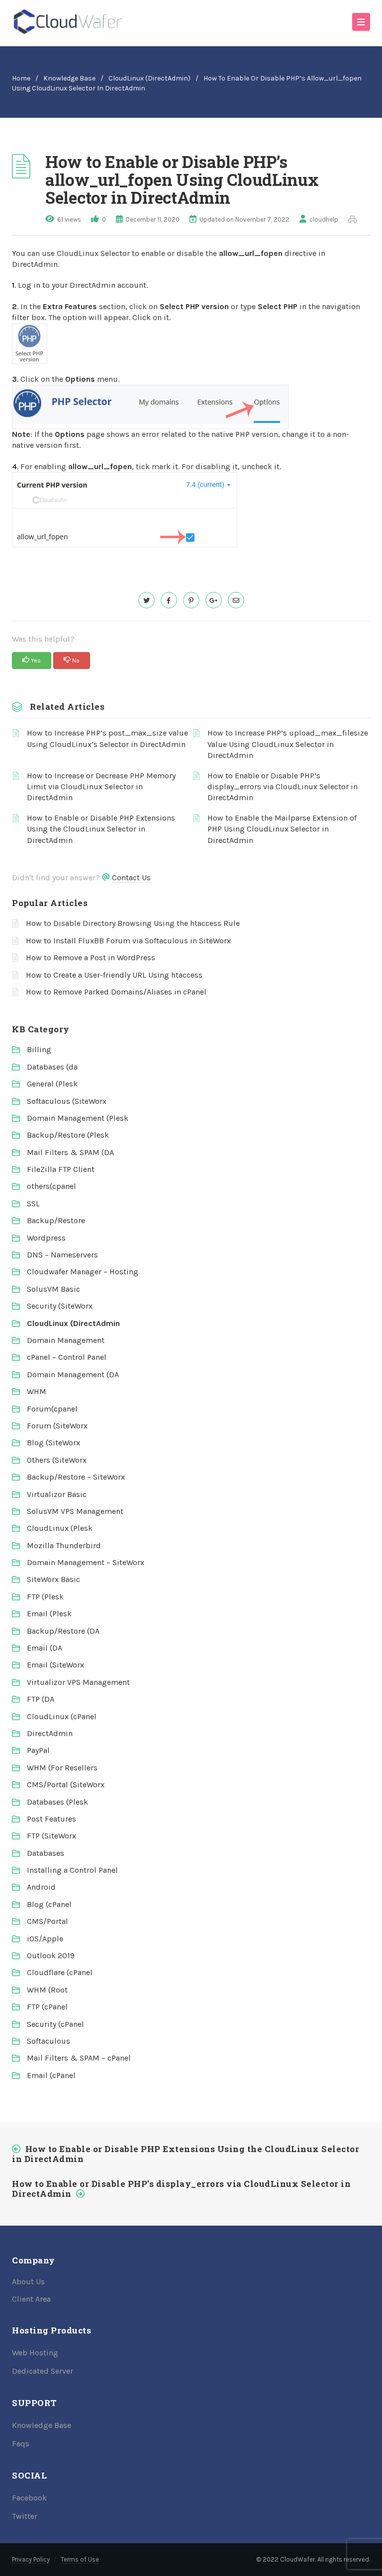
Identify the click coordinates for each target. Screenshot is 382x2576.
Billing (39, 1049)
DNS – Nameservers (62, 1255)
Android (41, 1887)
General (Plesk (52, 1084)
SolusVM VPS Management (75, 1511)
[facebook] (169, 600)
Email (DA (45, 1648)
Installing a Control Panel (72, 1870)
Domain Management (66, 1340)
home (21, 78)
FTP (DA (41, 1699)
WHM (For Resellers (62, 1768)
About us (28, 2282)
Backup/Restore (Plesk (68, 1135)
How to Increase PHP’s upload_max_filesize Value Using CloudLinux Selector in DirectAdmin (288, 744)
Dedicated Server (43, 2371)
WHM (37, 1391)
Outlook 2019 (51, 1955)
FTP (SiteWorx (51, 1836)
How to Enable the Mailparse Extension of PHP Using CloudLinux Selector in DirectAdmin (282, 829)
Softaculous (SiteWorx (67, 1101)
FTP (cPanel (47, 2007)
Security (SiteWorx (60, 1306)
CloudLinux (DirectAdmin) (149, 78)
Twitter (25, 2516)
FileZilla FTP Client (61, 1169)
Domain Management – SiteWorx (86, 1562)
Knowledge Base (69, 78)
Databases (46, 1853)
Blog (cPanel (49, 1904)
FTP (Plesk (45, 1597)
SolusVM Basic (53, 1289)
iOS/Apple (45, 1939)
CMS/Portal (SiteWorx (66, 1785)
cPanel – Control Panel (67, 1357)
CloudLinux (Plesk (60, 1528)
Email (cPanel (51, 2075)
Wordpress (46, 1238)
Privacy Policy (31, 2559)
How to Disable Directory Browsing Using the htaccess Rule (133, 923)
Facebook (29, 2498)
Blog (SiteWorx (53, 1443)
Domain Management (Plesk (78, 1118)
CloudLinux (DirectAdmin (73, 1323)
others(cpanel (51, 1186)
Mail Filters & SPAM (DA (70, 1152)
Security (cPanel (55, 2024)
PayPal (38, 1750)
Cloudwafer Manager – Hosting (83, 1272)
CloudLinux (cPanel (62, 1716)
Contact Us (131, 877)
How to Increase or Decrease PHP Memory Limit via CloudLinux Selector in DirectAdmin (101, 787)
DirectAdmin (50, 1733)
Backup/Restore (56, 1220)
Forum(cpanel (52, 1409)
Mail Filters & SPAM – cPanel (79, 2058)
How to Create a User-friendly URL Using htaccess (114, 975)
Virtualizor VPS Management (78, 1682)
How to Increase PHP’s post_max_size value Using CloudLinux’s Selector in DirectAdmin (107, 738)
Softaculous (48, 2041)
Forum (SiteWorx (57, 1426)
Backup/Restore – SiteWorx (76, 1477)
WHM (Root (47, 1990)
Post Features (51, 1819)
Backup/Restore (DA (63, 1631)
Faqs (21, 2444)
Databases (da (52, 1067)
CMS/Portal (48, 1921)
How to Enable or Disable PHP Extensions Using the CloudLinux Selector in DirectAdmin (101, 829)
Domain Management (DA (73, 1374)
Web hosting (35, 2353)
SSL (33, 1204)
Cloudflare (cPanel (60, 1972)
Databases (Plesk (57, 1802)
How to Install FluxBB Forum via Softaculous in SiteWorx (128, 941)
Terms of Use (80, 2559)
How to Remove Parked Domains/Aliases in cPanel (116, 992)
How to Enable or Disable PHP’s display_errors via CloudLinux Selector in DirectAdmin (283, 787)
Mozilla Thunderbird (64, 1545)
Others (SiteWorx (57, 1460)
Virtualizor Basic (57, 1494)
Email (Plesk (49, 1614)
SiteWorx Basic (53, 1579)
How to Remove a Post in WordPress (91, 957)
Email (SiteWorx (55, 1665)
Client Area (31, 2299)
